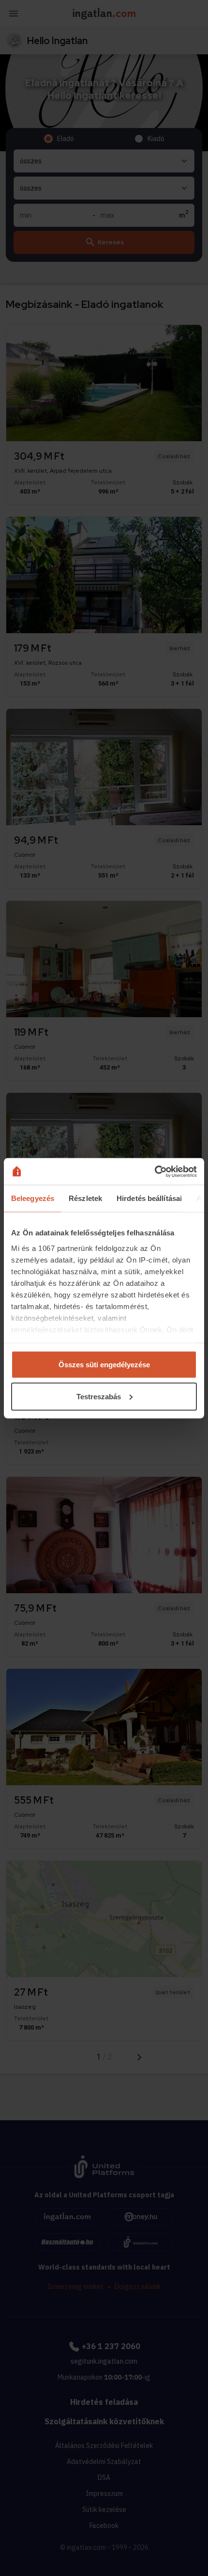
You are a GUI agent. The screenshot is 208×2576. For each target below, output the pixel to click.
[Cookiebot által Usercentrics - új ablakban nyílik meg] (155, 1171)
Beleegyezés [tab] (33, 1198)
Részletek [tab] (85, 1198)
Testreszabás (99, 1396)
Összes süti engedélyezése (104, 1365)
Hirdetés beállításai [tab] (149, 1198)
